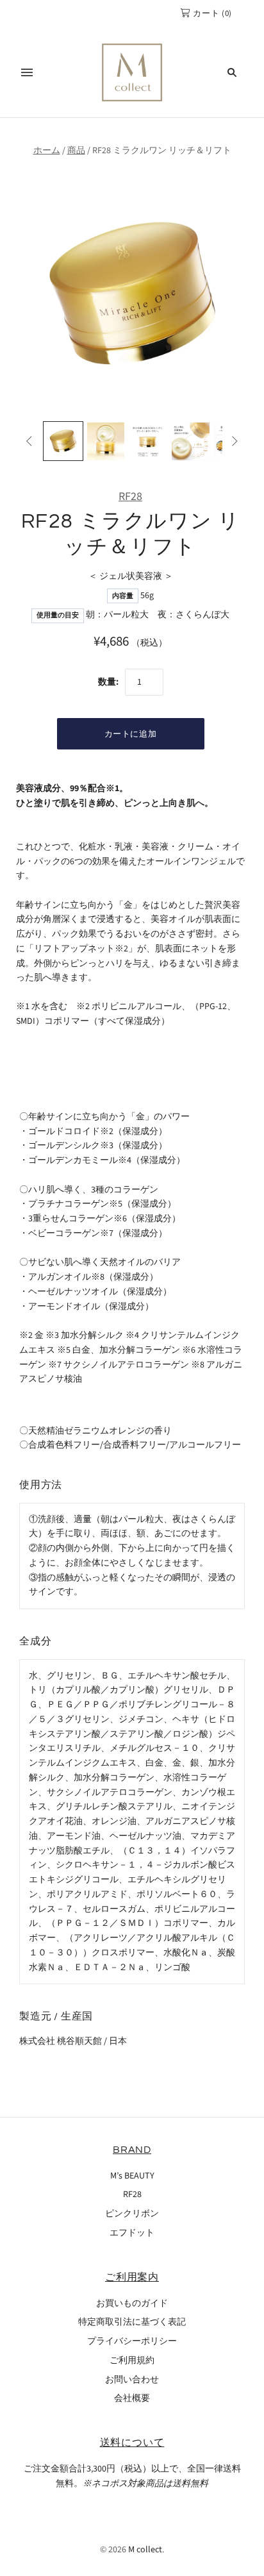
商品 (76, 151)
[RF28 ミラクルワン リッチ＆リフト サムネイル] (63, 441)
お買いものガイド (132, 2304)
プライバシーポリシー (132, 2341)
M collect (145, 2550)
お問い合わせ (132, 2380)
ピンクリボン (132, 2214)
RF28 (130, 497)
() (212, 13)
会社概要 (132, 2398)
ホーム (47, 151)
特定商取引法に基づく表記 (132, 2322)
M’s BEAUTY (132, 2176)
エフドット (132, 2233)
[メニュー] (27, 72)
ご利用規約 (132, 2361)
